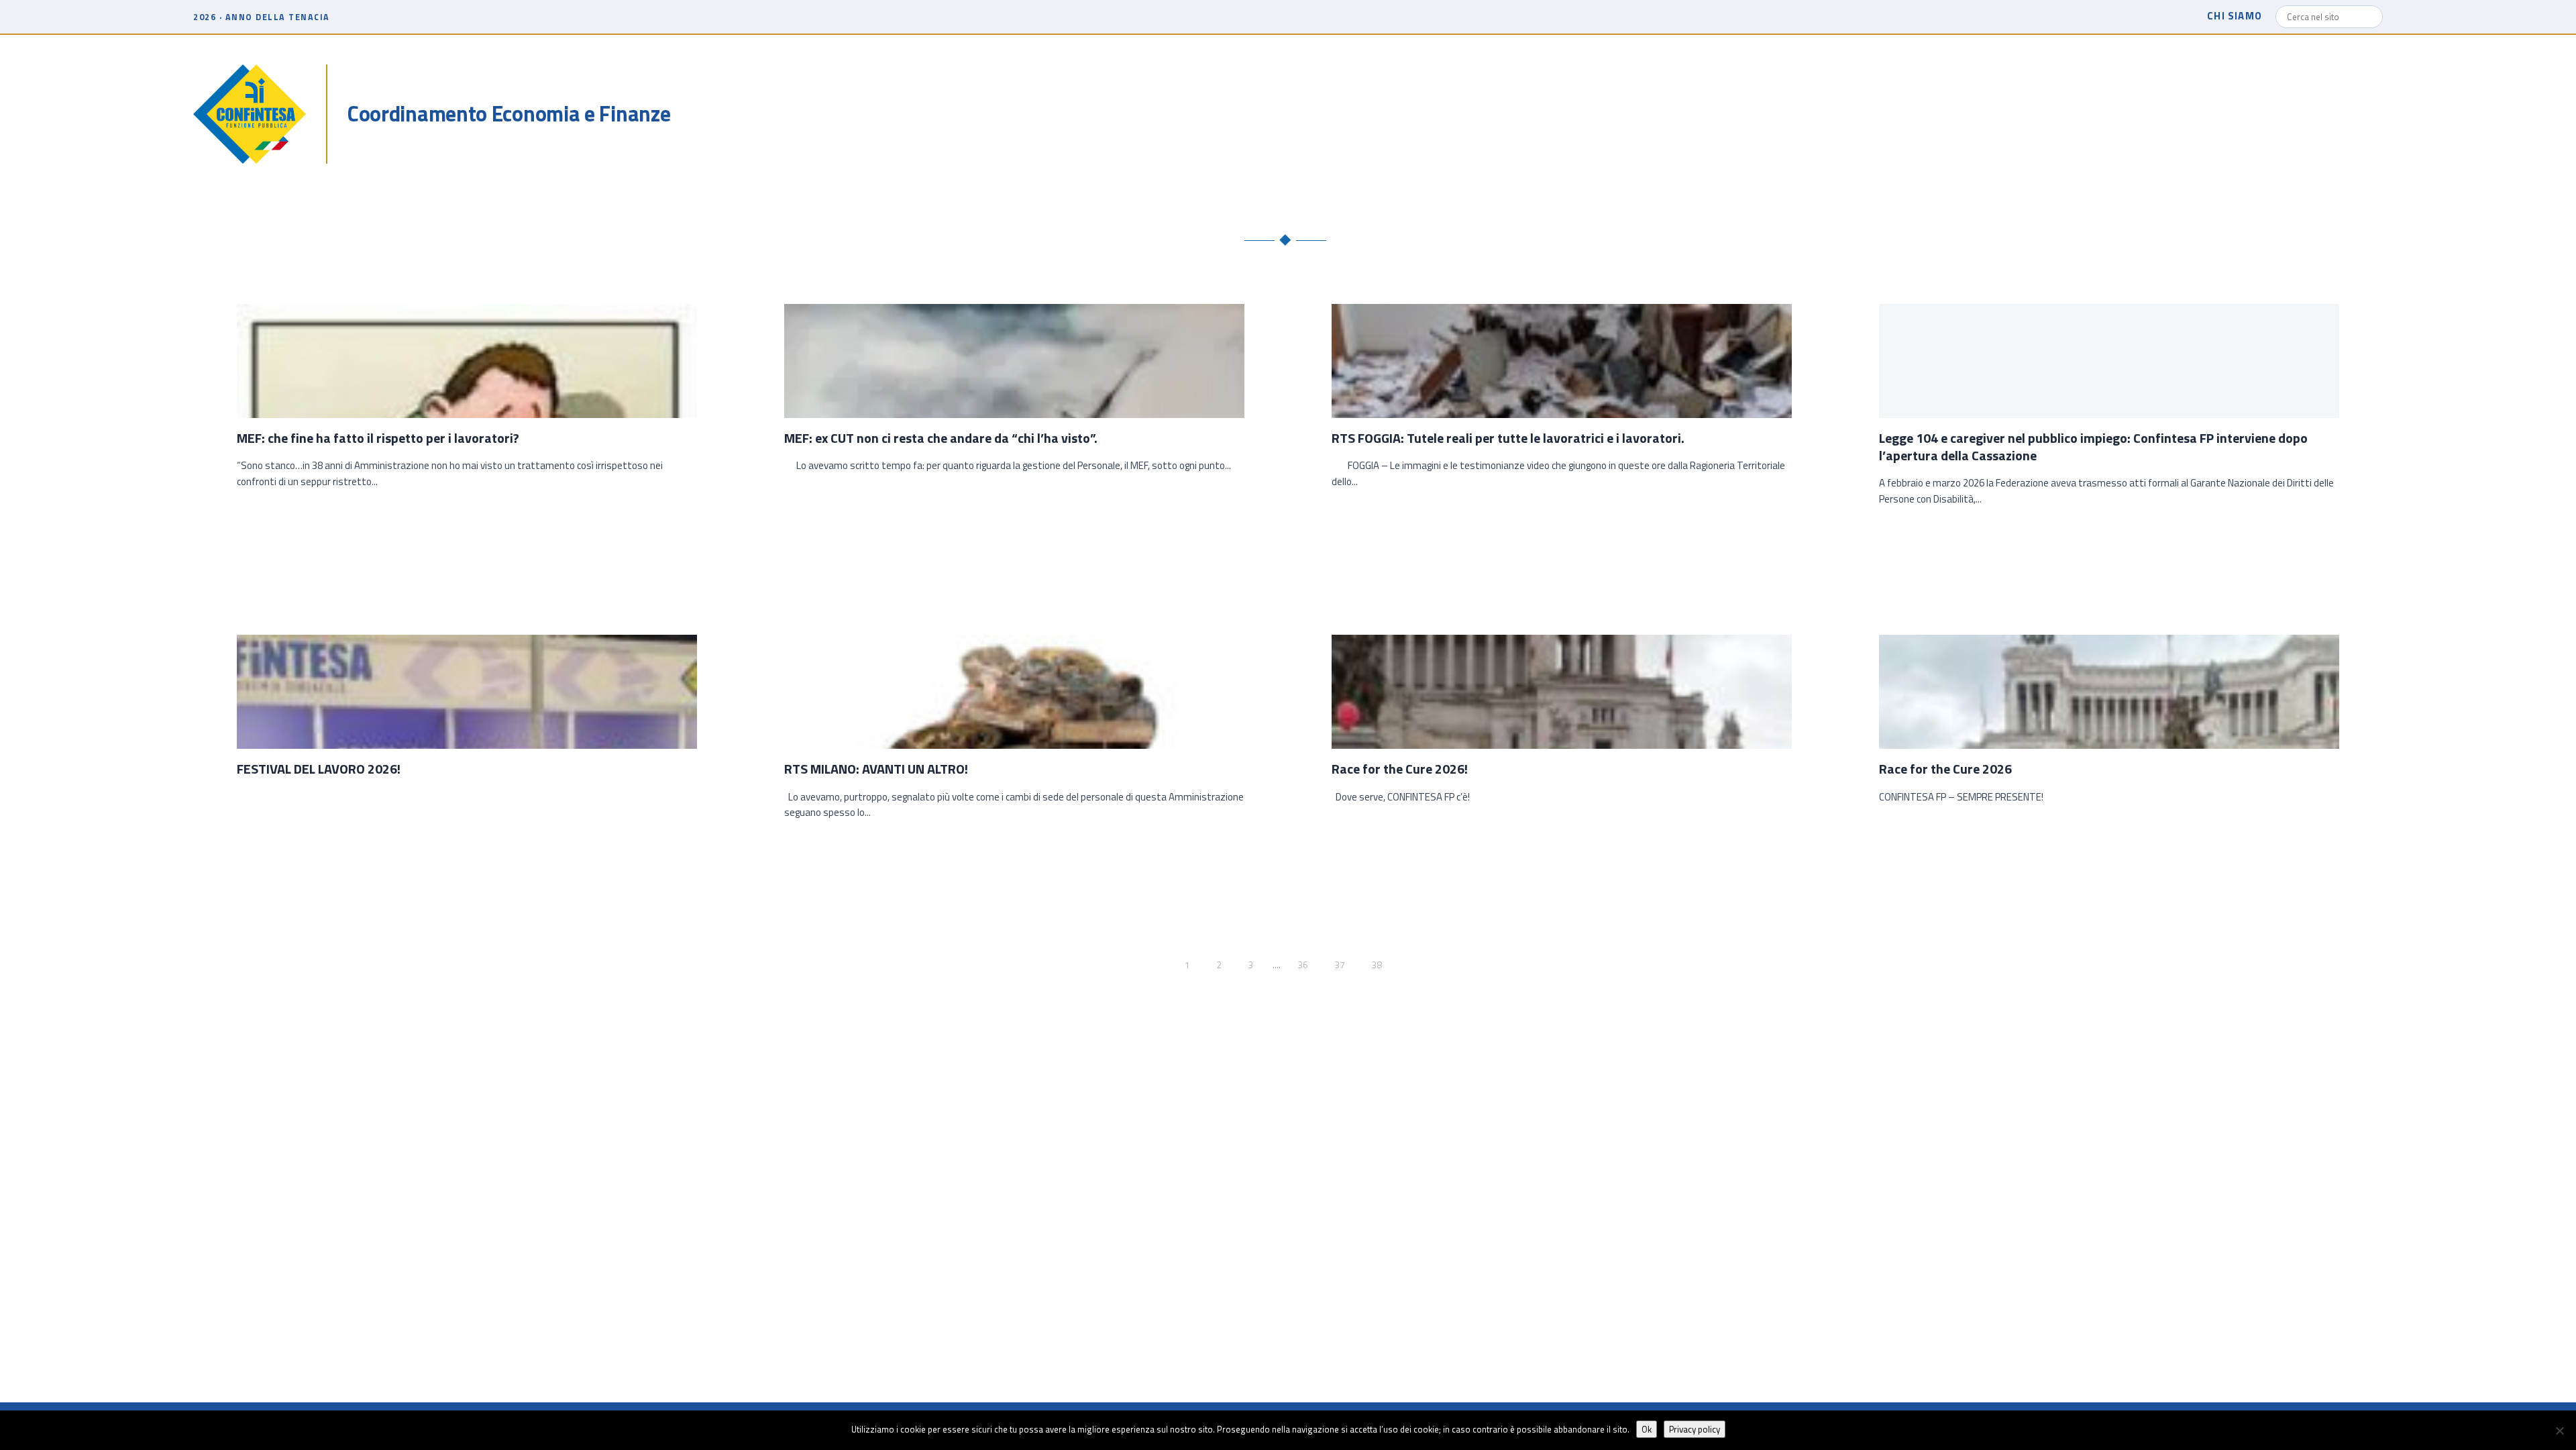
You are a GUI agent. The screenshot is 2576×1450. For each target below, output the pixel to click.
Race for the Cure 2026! (1400, 769)
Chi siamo (2235, 16)
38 (1377, 965)
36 (1303, 965)
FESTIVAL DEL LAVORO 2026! (319, 769)
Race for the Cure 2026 (1945, 769)
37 (1340, 965)
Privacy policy (1695, 1429)
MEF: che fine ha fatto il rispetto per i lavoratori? (378, 438)
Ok (1647, 1429)
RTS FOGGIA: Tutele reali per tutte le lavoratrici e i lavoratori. (1508, 438)
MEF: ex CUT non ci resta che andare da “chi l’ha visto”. (941, 438)
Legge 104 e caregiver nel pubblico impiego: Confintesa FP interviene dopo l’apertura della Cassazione (2093, 447)
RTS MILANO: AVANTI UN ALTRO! (876, 769)
